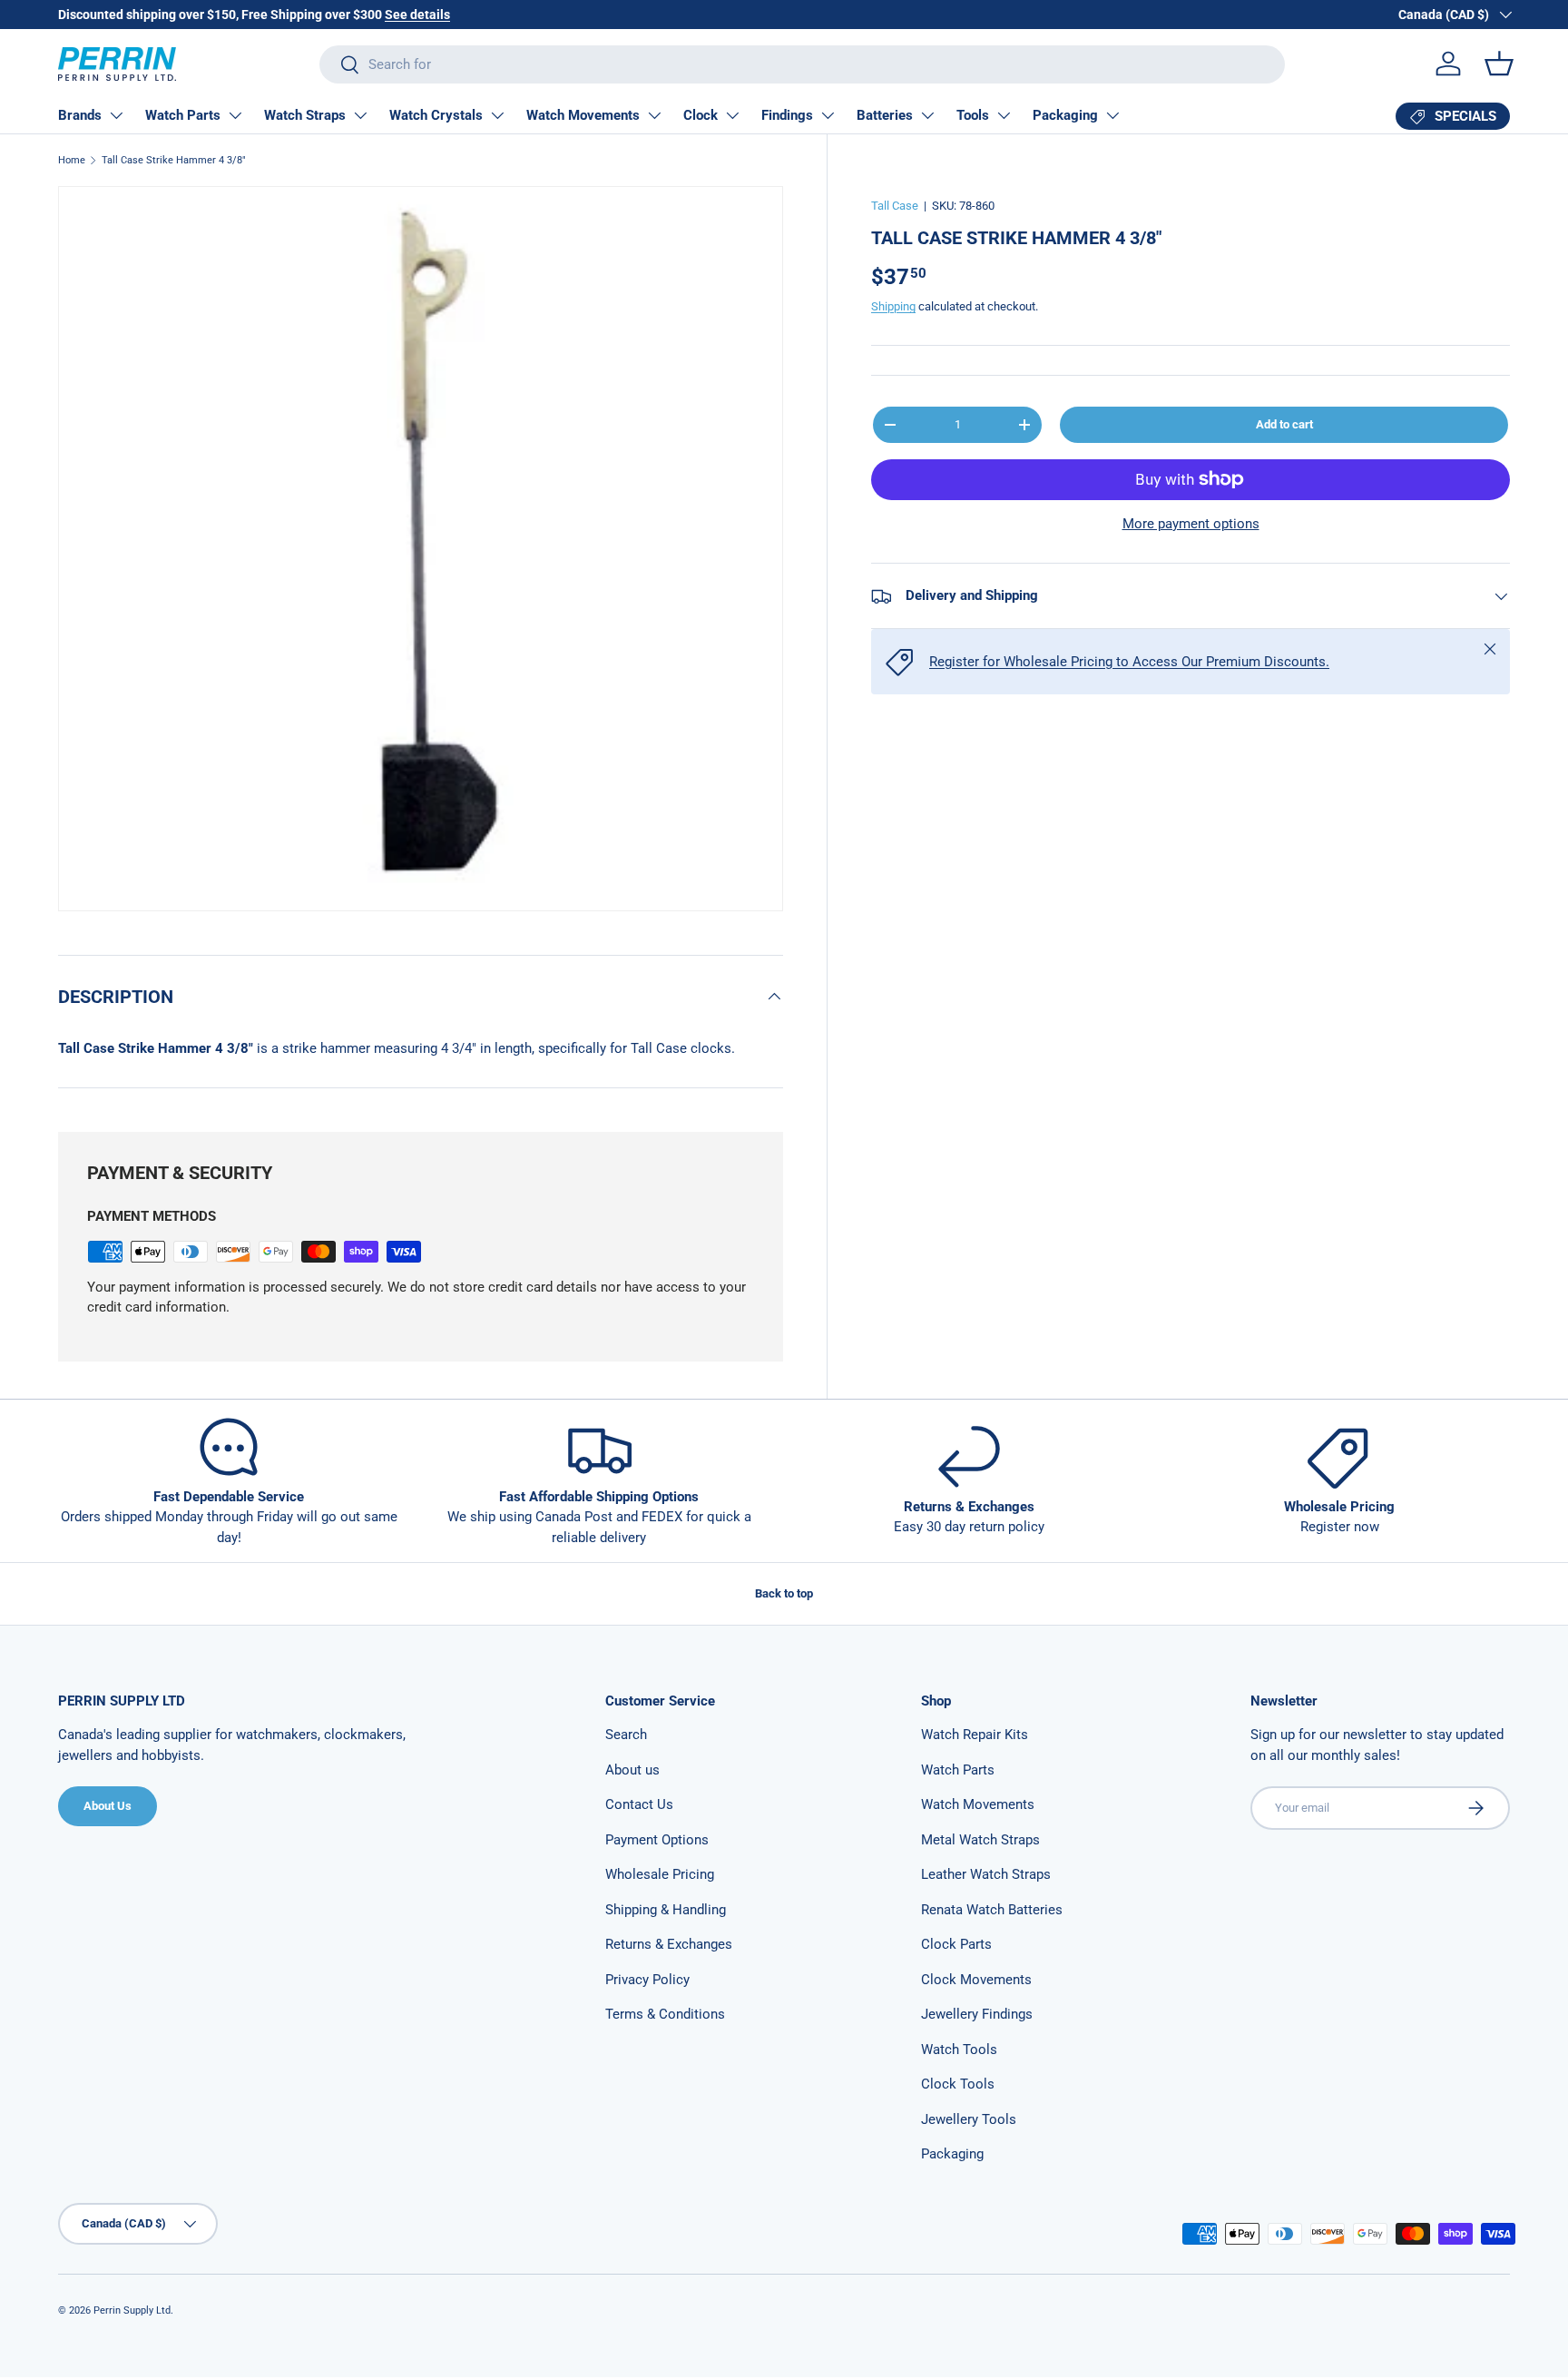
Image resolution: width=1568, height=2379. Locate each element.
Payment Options (657, 1840)
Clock (701, 115)
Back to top (784, 1593)
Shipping (893, 306)
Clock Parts (956, 1944)
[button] (1499, 64)
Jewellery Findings (977, 2014)
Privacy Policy (647, 1980)
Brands (80, 115)
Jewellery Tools (969, 2119)
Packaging (1065, 115)
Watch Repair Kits (975, 1735)
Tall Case (895, 206)
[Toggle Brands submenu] (116, 115)
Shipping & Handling (666, 1910)
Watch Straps (305, 115)
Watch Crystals (436, 115)
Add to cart (1284, 424)
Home (72, 160)
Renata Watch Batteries (992, 1910)
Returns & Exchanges (669, 1944)
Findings (787, 115)
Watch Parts (183, 115)
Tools (973, 115)
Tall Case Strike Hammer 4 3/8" (174, 160)
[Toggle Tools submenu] (1004, 115)
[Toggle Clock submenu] (732, 115)
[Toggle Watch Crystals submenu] (497, 115)
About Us (108, 1806)
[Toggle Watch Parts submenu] (235, 115)
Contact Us (639, 1804)
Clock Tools (958, 2084)
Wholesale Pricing (660, 1874)
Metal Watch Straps (980, 1840)
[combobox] (802, 64)
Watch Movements (583, 115)
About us (632, 1770)
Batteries (885, 115)
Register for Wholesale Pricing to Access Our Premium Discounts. (1129, 662)
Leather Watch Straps (986, 1874)
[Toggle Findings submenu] (828, 115)
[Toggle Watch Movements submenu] (654, 115)
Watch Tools (959, 2050)
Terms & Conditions (665, 2014)
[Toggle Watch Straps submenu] (360, 115)
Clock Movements (976, 1980)
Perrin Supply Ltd (132, 2310)
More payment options (1191, 524)
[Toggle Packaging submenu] (1112, 115)
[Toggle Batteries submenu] (927, 115)
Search (626, 1735)
